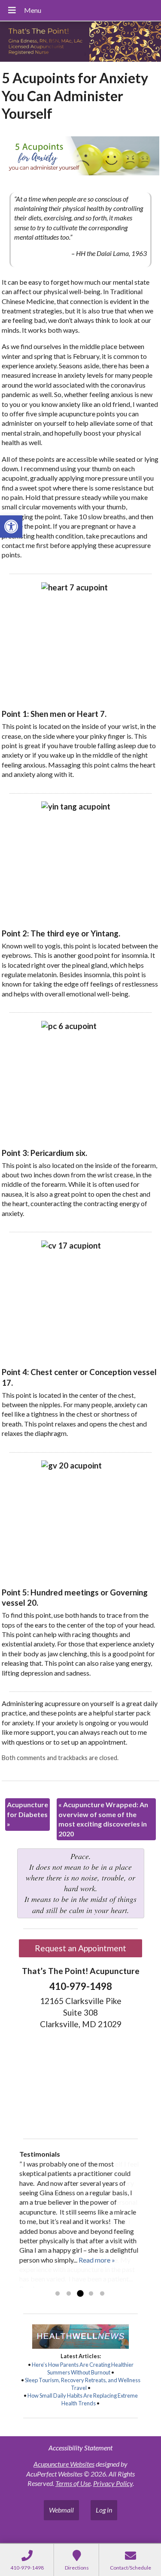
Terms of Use (73, 2483)
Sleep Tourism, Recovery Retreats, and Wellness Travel (83, 2384)
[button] (11, 527)
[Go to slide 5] (102, 2294)
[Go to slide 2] (69, 2294)
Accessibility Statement (80, 2448)
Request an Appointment (80, 1948)
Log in (104, 2510)
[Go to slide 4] (91, 2294)
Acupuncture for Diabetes (27, 1814)
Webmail (61, 2510)
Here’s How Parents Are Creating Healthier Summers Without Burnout (83, 2368)
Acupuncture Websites (64, 2464)
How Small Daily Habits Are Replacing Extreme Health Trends (83, 2399)
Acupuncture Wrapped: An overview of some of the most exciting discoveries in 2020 (103, 1819)
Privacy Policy (113, 2483)
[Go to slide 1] (58, 2294)
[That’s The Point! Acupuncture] (80, 42)
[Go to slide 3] (80, 2294)
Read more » (97, 2260)
